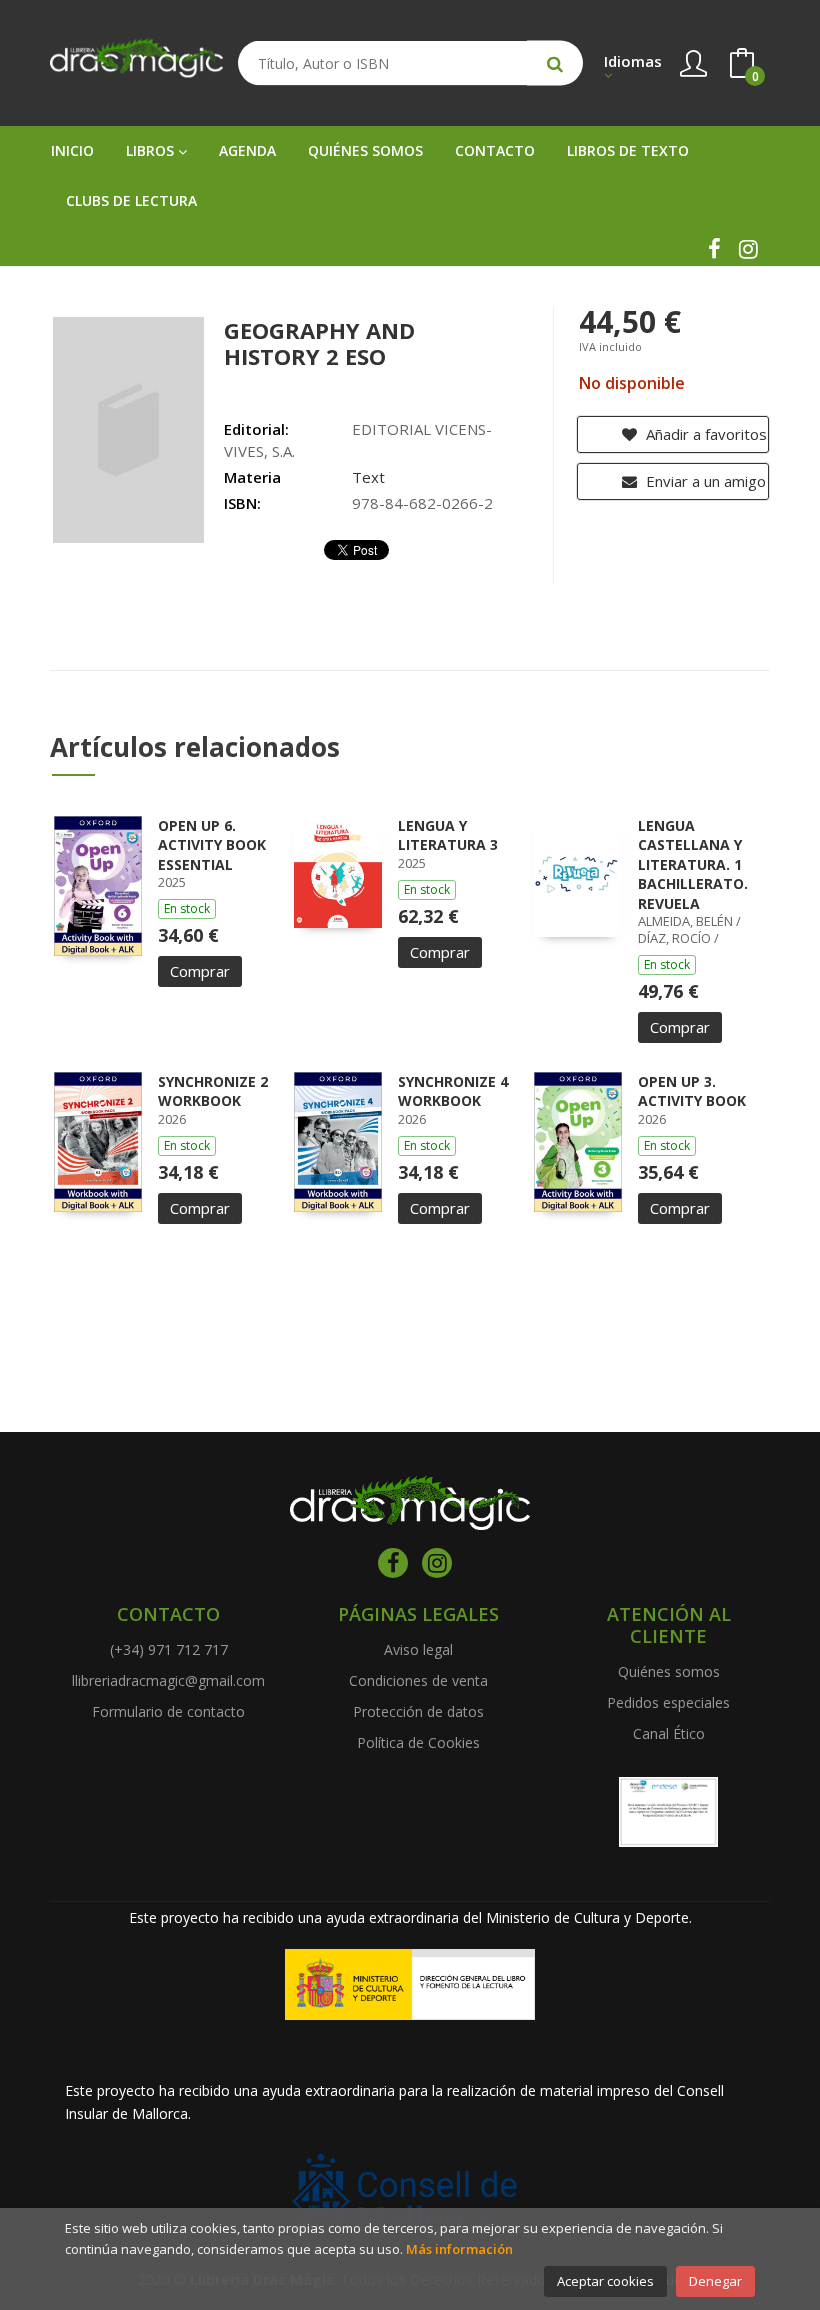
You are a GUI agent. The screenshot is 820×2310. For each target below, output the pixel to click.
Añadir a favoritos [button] (704, 434)
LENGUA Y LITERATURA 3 (448, 835)
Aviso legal (418, 1649)
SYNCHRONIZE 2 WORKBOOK (213, 1091)
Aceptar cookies (605, 2281)
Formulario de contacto (168, 1711)
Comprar (200, 971)
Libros (152, 150)
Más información (459, 2249)
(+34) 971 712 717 (169, 1649)
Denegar (715, 2281)
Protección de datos (418, 1711)
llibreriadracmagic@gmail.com (168, 1680)
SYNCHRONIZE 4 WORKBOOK (453, 1091)
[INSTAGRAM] (748, 249)
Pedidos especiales (668, 1702)
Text (368, 477)
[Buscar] (555, 63)
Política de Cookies (418, 1742)
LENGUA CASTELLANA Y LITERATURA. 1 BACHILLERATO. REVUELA (693, 864)
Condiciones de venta (418, 1680)
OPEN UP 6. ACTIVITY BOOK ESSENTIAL (212, 845)
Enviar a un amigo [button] (704, 481)
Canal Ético (669, 1733)
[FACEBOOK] (714, 249)
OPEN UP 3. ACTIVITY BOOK (692, 1091)
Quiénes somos (669, 1671)
